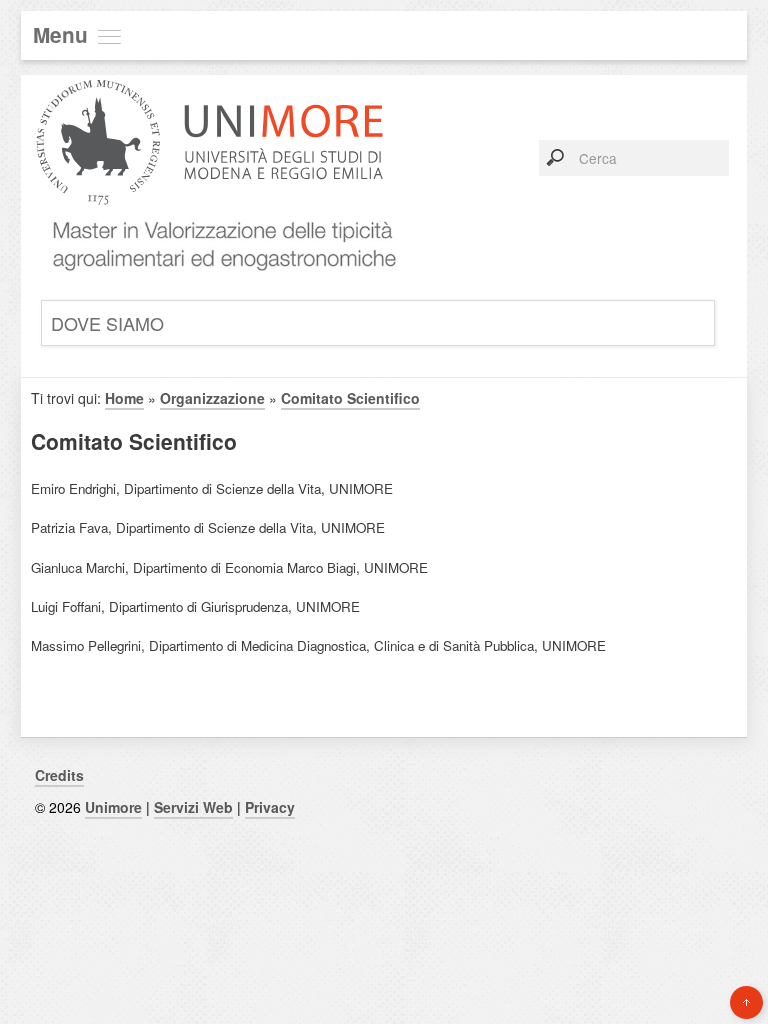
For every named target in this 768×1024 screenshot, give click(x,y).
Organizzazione (212, 398)
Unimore (113, 807)
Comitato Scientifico (350, 398)
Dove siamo (107, 323)
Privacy (270, 807)
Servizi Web (193, 807)
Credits (59, 775)
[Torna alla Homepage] (217, 283)
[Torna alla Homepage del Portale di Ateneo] (210, 218)
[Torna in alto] (746, 1002)
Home (124, 398)
